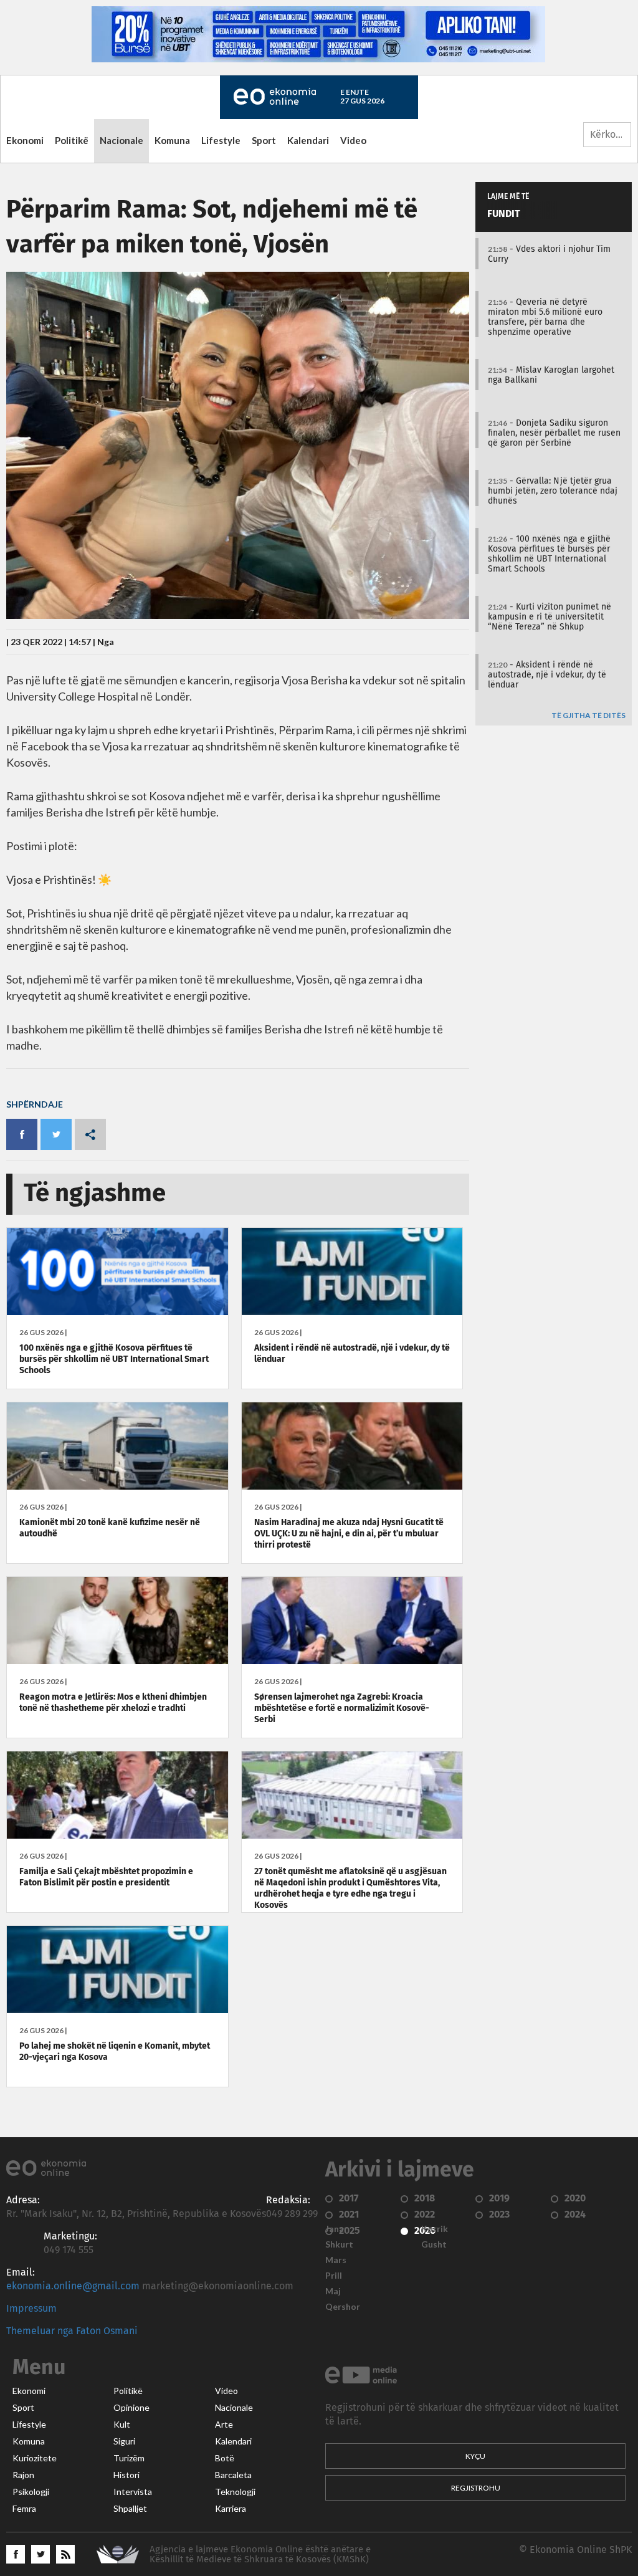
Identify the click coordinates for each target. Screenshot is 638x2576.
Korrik (435, 2229)
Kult (122, 2425)
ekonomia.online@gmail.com (73, 2286)
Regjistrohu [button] (476, 2488)
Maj (333, 2291)
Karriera (231, 2509)
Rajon (23, 2475)
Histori (126, 2475)
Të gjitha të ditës (588, 716)
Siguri (124, 2441)
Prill (334, 2276)
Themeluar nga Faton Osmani (72, 2331)
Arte (224, 2425)
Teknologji (235, 2492)
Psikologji (31, 2492)
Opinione (131, 2408)
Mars (336, 2260)
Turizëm (129, 2458)
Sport (264, 140)
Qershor (343, 2307)
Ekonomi (25, 140)
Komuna (172, 140)
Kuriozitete (35, 2458)
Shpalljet (130, 2509)
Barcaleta (233, 2475)
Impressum (31, 2309)
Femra (24, 2509)
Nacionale (121, 140)
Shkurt (339, 2244)
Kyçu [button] (475, 2456)
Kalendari (308, 140)
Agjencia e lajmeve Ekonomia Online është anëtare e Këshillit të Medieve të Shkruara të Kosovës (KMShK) (260, 2554)
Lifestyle (221, 140)
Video (353, 140)
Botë (225, 2458)
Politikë (72, 140)
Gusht (434, 2244)
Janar (336, 2229)
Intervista (133, 2492)
